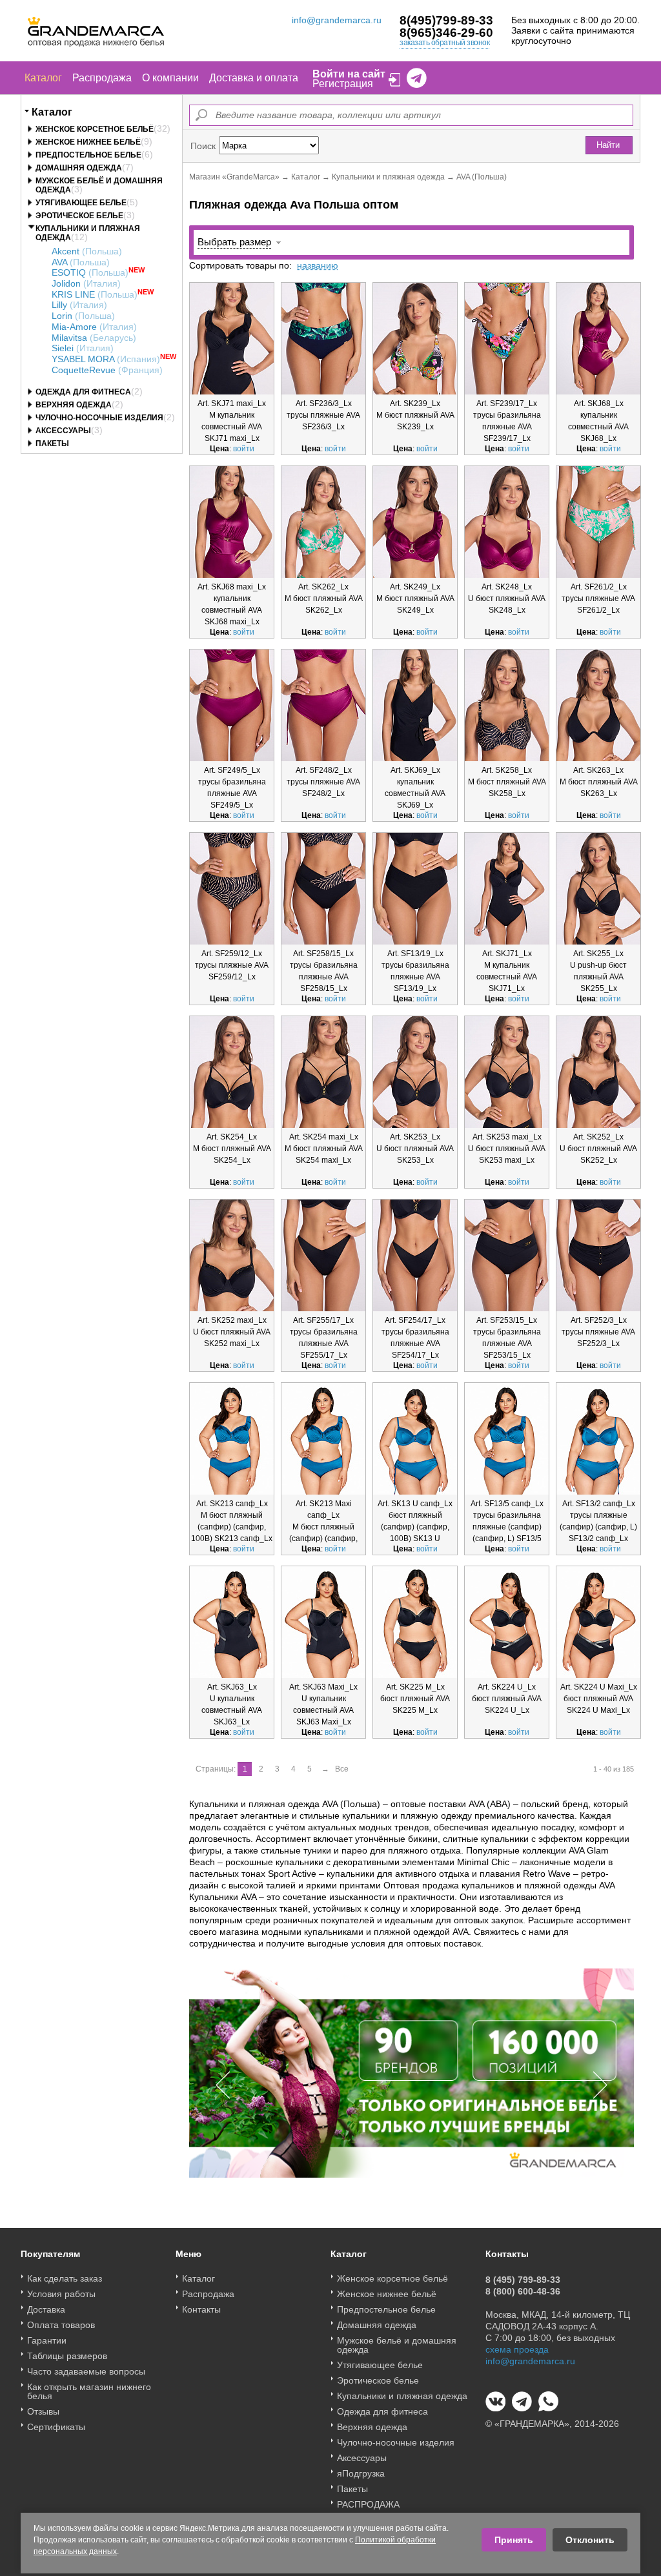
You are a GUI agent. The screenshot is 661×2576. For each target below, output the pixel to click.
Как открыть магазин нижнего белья (89, 2391)
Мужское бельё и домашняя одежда (397, 2345)
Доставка (46, 2309)
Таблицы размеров (67, 2356)
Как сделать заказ (65, 2278)
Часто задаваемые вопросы (86, 2371)
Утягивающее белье (81, 203)
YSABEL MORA (106, 359)
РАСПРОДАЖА (368, 2504)
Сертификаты (56, 2427)
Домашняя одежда (79, 168)
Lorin (83, 316)
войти (244, 449)
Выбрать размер (234, 242)
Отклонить (590, 2540)
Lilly (79, 305)
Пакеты (52, 444)
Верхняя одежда (74, 405)
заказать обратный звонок (444, 43)
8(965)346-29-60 (446, 33)
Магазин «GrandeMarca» (234, 177)
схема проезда (517, 2349)
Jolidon (86, 283)
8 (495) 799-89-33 (523, 2280)
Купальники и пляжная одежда (388, 177)
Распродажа (102, 78)
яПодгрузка (361, 2473)
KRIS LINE (95, 294)
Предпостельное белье (88, 155)
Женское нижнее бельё (88, 142)
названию (318, 265)
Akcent (87, 251)
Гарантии (47, 2340)
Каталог (43, 78)
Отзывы (43, 2411)
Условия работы (61, 2294)
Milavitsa (94, 338)
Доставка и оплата (254, 78)
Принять (514, 2540)
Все (342, 1769)
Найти (608, 145)
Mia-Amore (94, 327)
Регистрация (343, 84)
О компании (170, 78)
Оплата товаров (61, 2325)
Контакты (201, 2309)
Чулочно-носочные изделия (99, 418)
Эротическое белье (79, 216)
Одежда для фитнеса (83, 392)
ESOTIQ (90, 272)
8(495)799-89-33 (446, 20)
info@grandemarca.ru (337, 20)
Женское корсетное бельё (95, 129)
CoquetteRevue (107, 370)
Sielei (83, 348)
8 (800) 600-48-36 (523, 2291)
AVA (81, 262)
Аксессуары (63, 431)
